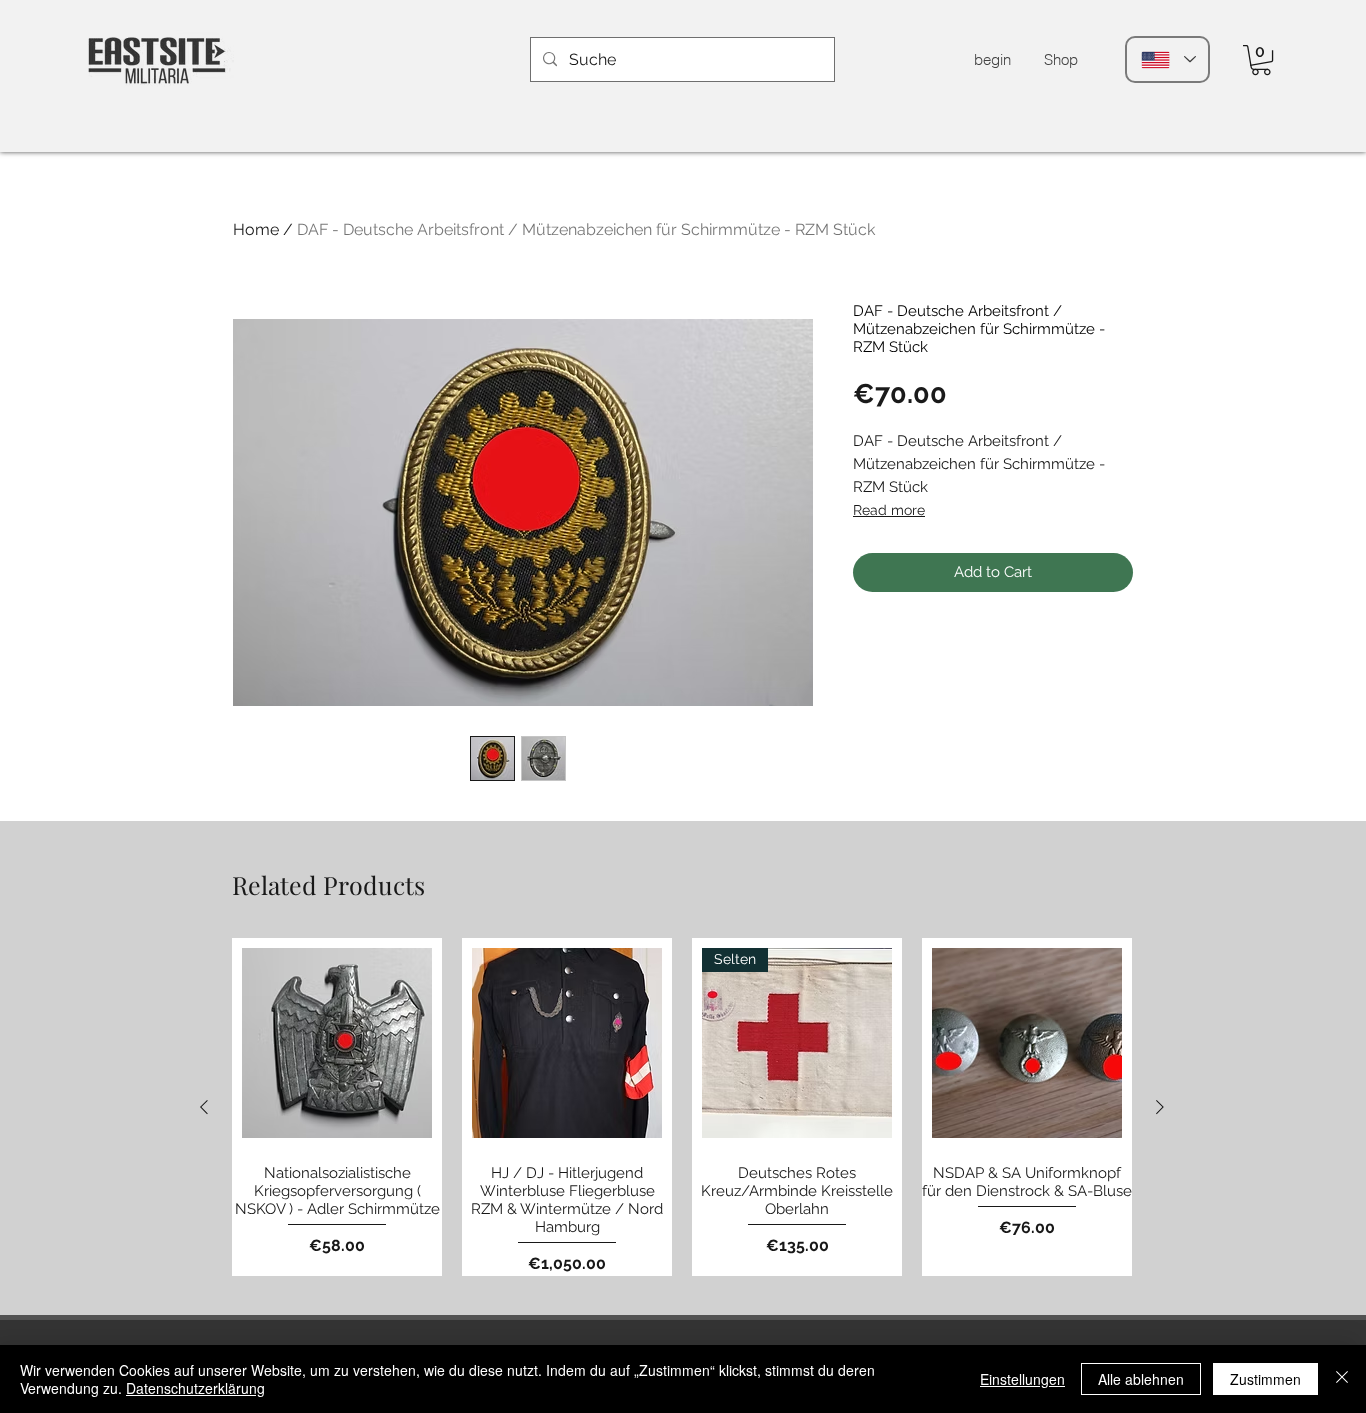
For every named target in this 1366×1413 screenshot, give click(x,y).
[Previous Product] (204, 1107)
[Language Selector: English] (1167, 59)
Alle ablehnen (1141, 1379)
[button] (1261, 60)
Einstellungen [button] (1022, 1379)
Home (256, 229)
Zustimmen (1265, 1379)
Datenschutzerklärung (195, 1388)
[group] (682, 1107)
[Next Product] (1160, 1107)
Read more (889, 510)
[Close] (1342, 1379)
